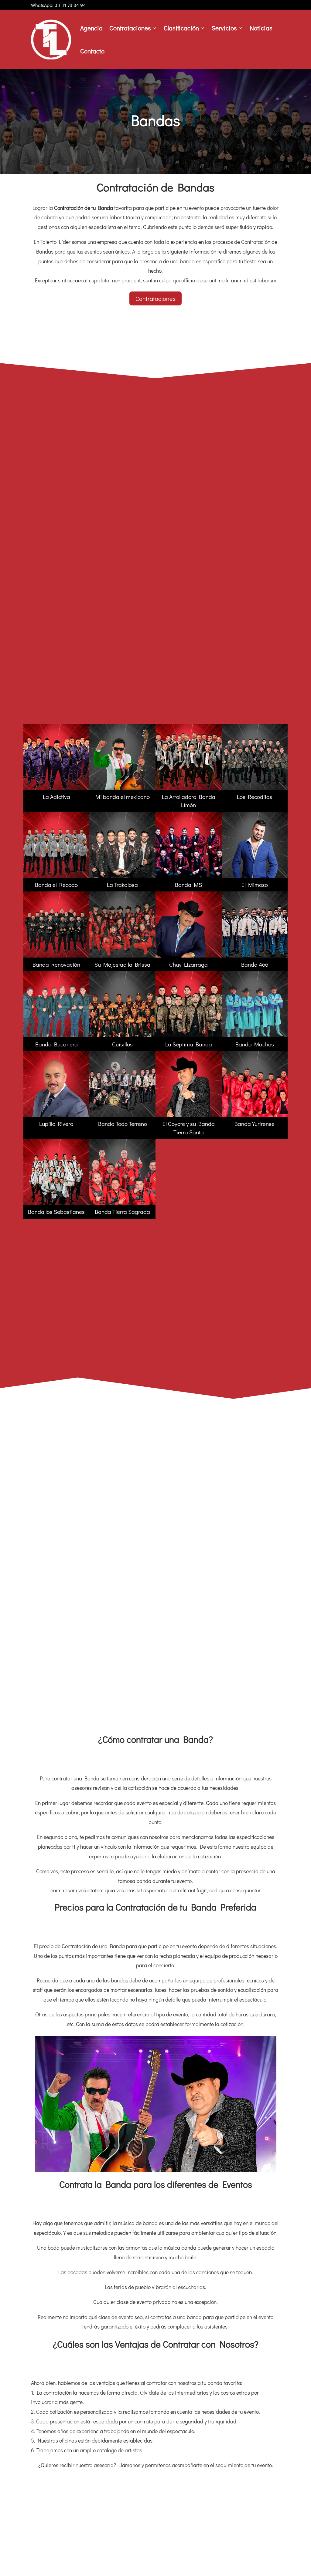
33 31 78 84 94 (70, 5)
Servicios (224, 28)
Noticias (261, 28)
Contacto (92, 51)
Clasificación (181, 28)
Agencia (91, 28)
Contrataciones (130, 28)
